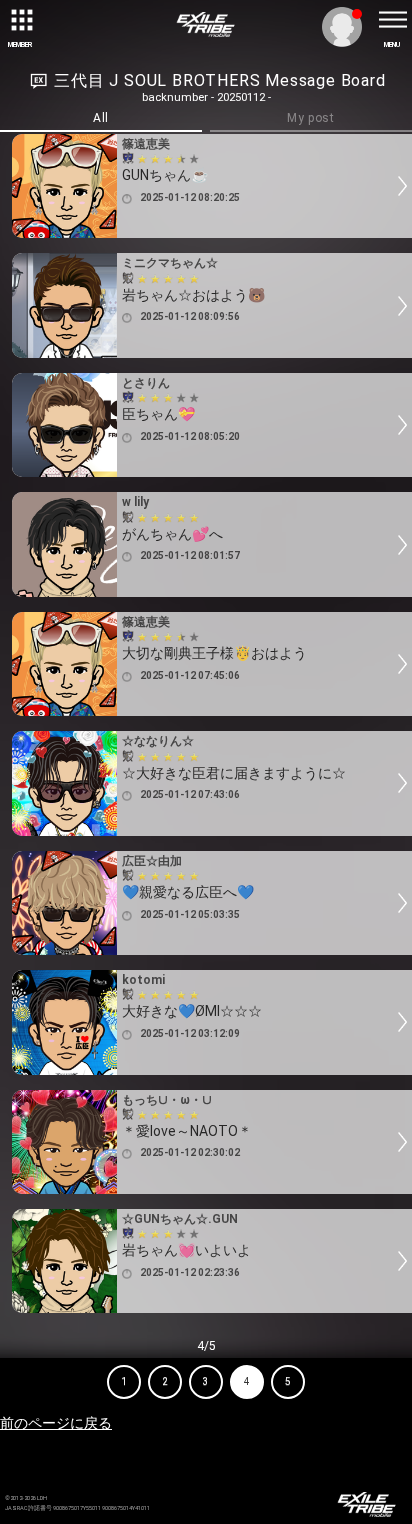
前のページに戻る (56, 1423)
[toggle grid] (20, 20)
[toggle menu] (392, 20)
